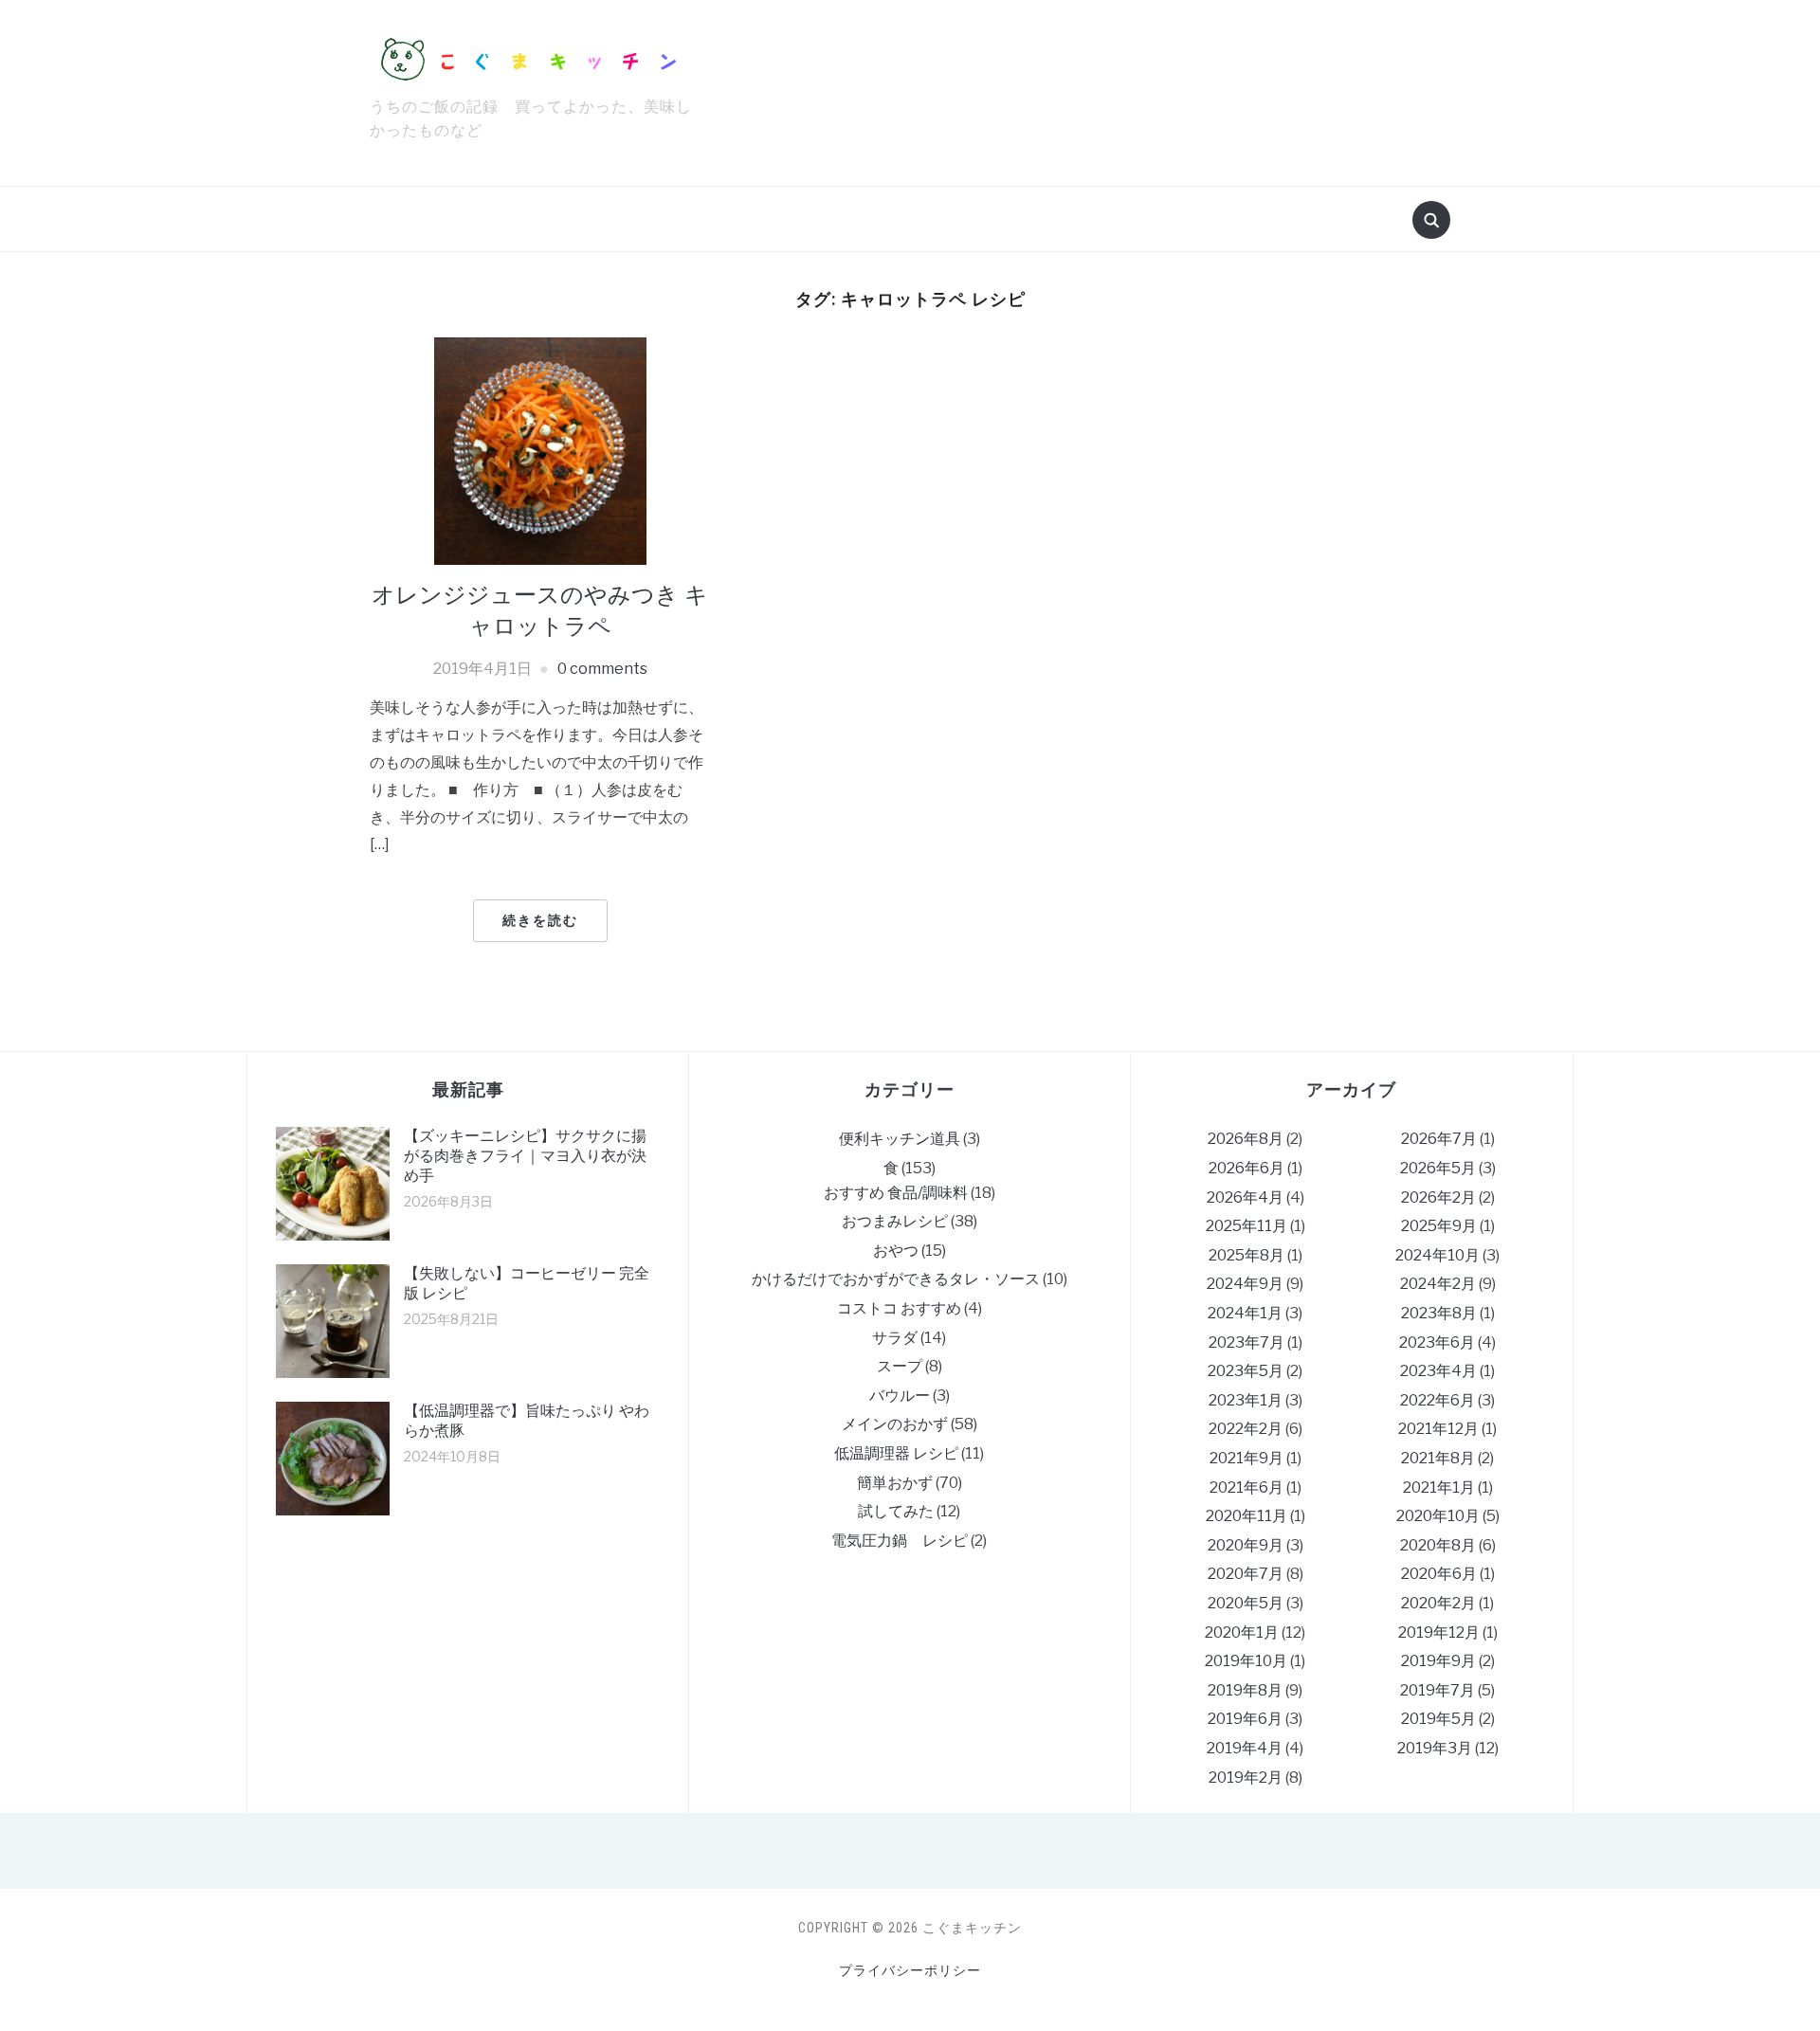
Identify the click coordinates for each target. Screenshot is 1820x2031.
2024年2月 (1438, 1284)
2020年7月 (1246, 1574)
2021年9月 (1247, 1458)
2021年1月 (1439, 1487)
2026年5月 (1438, 1168)
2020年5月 (1246, 1603)
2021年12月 (1438, 1429)
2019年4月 (1245, 1748)
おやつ (896, 1251)
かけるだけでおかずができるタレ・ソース (896, 1279)
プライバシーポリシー (910, 1970)
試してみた (896, 1511)
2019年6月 (1245, 1719)
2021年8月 (1438, 1458)
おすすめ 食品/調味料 (896, 1193)
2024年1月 (1245, 1313)
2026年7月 (1439, 1139)
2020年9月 (1246, 1545)
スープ (900, 1366)
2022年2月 (1246, 1429)
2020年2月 (1438, 1603)
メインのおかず (895, 1424)
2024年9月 (1245, 1284)
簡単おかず (895, 1483)
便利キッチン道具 (900, 1139)
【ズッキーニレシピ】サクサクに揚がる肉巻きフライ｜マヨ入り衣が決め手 (525, 1156)
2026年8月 (1246, 1139)
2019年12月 (1439, 1632)
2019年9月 (1438, 1661)
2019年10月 (1246, 1661)
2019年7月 (1438, 1690)
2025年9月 (1439, 1226)
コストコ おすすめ (899, 1308)
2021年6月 (1247, 1487)
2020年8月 (1438, 1545)
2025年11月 (1247, 1226)
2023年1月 (1246, 1400)
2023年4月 (1438, 1371)
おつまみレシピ (895, 1221)
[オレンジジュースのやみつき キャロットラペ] (540, 450)
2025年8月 (1247, 1255)
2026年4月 (1245, 1197)
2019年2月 (1246, 1777)
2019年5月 (1438, 1719)
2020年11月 (1247, 1516)
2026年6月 (1247, 1168)
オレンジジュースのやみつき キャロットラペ (540, 610)
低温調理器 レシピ (896, 1453)
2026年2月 (1438, 1197)
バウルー (900, 1396)
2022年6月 (1438, 1400)
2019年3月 (1435, 1748)
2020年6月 (1439, 1574)
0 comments (602, 669)
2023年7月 (1247, 1342)
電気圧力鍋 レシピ (900, 1541)
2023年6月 (1437, 1342)
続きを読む (540, 920)
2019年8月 (1245, 1690)
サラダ (895, 1338)
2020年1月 (1242, 1632)
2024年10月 (1438, 1255)
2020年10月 (1438, 1516)
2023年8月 (1439, 1313)
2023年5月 (1246, 1371)
